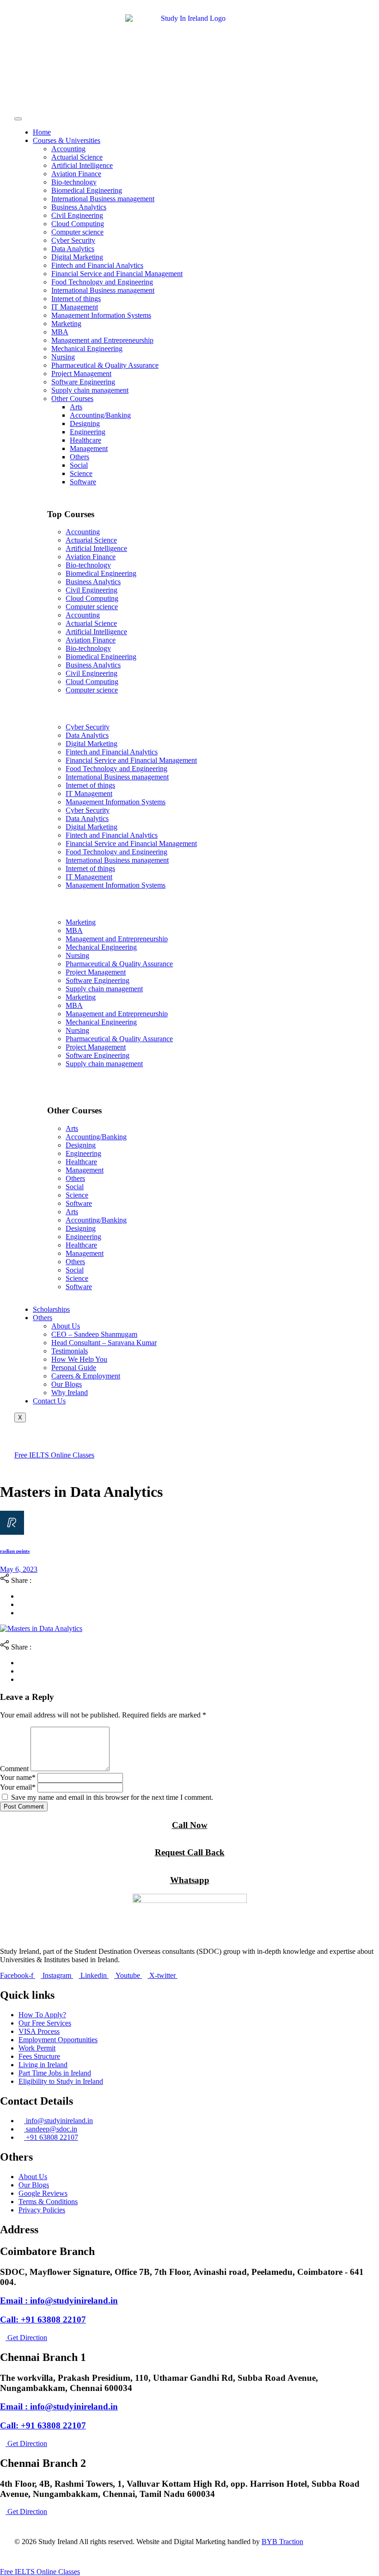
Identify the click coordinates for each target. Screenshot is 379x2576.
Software (83, 482)
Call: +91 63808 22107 (43, 2320)
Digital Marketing (77, 257)
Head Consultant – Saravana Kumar (104, 1343)
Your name (18, 1777)
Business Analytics (79, 207)
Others (79, 457)
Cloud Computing (78, 224)
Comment (14, 1769)
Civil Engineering (77, 215)
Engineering (88, 432)
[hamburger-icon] (18, 119)
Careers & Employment (86, 1376)
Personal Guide (74, 1368)
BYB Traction (282, 2542)
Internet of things (76, 299)
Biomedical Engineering (87, 190)
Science (81, 473)
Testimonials (70, 1351)
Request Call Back (190, 1852)
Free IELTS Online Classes (54, 1455)
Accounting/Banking (100, 415)
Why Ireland (70, 1393)
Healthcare (86, 440)
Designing (85, 423)
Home (42, 132)
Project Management (81, 374)
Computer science (77, 232)
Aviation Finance (76, 174)
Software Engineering (83, 382)
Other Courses (72, 398)
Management (89, 448)
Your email (18, 1787)
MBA (60, 332)
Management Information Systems (101, 315)
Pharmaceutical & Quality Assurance (105, 365)
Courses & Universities (67, 140)
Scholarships (51, 1309)
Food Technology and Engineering (102, 282)
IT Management (75, 307)
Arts (76, 407)
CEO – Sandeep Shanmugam (94, 1334)
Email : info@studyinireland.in (59, 2301)
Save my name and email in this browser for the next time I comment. (112, 1797)
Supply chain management (90, 390)
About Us (66, 1326)
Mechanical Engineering (87, 349)
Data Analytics (73, 249)
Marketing (66, 324)
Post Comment (24, 1807)
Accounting (68, 149)
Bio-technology (74, 182)
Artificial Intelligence (82, 165)
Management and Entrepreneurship (102, 340)
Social (79, 465)
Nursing (63, 357)
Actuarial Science (77, 157)
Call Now (190, 1825)
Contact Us (49, 1401)
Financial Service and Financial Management (117, 274)
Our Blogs (67, 1384)
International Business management (103, 199)
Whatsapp (190, 1880)
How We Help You (79, 1359)
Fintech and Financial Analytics (97, 265)
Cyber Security (73, 240)
